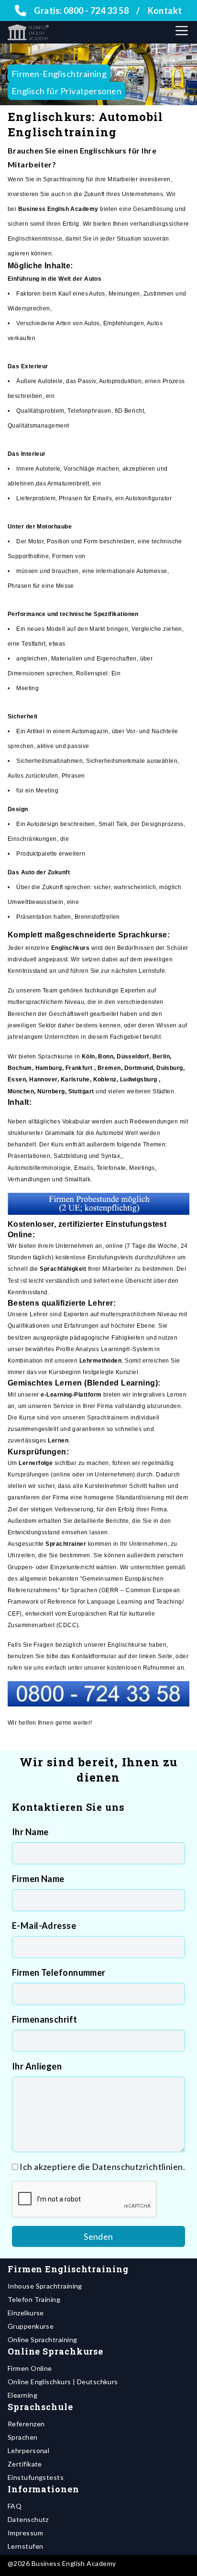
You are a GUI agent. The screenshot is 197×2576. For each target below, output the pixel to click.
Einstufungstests (36, 2477)
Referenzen (26, 2424)
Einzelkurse (26, 2313)
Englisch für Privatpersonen (66, 91)
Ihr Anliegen (37, 2066)
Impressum (25, 2533)
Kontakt (165, 11)
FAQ (15, 2506)
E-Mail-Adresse (44, 1926)
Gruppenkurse (31, 2326)
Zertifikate (25, 2464)
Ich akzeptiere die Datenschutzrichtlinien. (102, 2167)
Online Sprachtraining (42, 2339)
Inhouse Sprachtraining (45, 2286)
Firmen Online (30, 2368)
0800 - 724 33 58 (96, 11)
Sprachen (23, 2437)
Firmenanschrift (45, 2019)
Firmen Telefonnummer (59, 1972)
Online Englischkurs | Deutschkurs (63, 2382)
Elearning (22, 2395)
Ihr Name (30, 1832)
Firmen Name (38, 1879)
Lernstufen (26, 2546)
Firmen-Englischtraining (59, 74)
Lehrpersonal (28, 2450)
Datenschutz (28, 2519)
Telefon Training (34, 2299)
